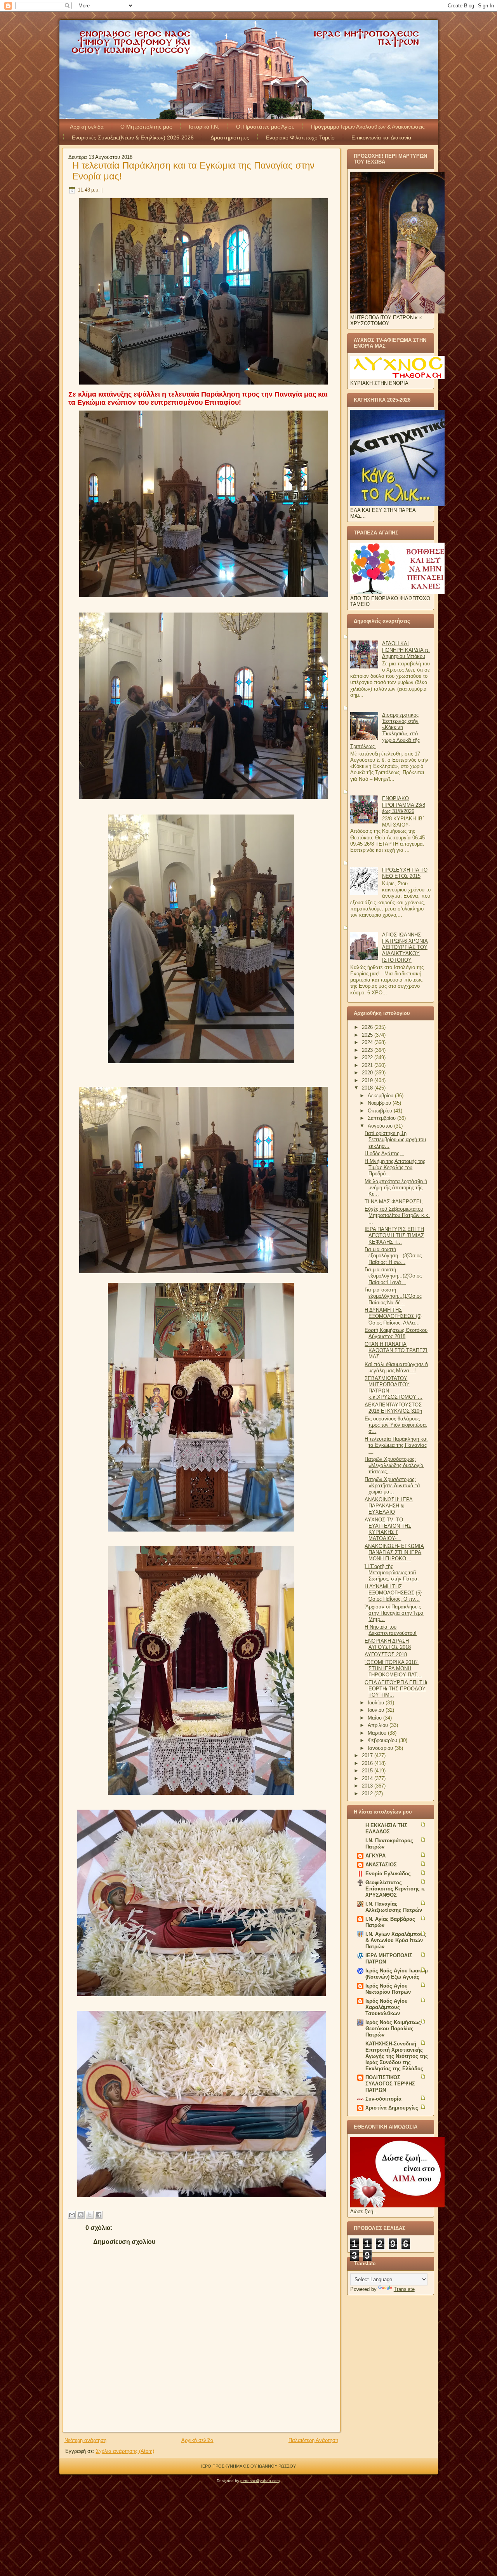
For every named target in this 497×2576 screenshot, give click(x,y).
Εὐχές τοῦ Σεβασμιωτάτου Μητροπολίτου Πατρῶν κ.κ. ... (397, 1215)
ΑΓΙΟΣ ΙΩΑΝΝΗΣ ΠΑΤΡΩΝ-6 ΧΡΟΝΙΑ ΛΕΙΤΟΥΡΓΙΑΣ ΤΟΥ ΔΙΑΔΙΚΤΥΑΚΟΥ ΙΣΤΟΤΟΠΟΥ (405, 947)
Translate (404, 2289)
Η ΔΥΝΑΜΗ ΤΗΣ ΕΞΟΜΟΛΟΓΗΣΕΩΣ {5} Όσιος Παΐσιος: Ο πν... (393, 1593)
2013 (368, 1786)
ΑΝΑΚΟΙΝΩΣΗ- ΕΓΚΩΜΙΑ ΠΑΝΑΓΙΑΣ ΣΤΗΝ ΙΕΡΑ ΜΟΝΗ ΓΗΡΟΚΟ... (394, 1553)
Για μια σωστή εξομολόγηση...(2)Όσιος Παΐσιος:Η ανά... (393, 1276)
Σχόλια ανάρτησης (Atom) (125, 2451)
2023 (368, 1050)
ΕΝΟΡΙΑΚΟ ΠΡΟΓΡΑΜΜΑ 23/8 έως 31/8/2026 (404, 805)
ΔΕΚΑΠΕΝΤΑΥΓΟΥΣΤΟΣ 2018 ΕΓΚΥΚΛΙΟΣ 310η (393, 1408)
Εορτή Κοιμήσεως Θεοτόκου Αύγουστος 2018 (396, 1333)
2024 (368, 1042)
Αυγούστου (381, 1126)
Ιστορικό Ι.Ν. (204, 127)
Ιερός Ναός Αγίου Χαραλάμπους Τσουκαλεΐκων (387, 2007)
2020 (368, 1073)
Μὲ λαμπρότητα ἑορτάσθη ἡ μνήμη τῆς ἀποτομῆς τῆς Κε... (396, 1188)
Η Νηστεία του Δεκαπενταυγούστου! (391, 1630)
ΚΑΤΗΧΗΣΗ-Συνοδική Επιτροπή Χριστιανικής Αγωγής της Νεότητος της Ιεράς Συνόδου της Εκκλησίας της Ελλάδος (397, 2056)
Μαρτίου (378, 1733)
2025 (368, 1035)
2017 (368, 1755)
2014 (368, 1778)
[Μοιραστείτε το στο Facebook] (99, 2215)
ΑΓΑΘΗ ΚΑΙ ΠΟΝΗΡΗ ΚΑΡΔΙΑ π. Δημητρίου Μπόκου (406, 650)
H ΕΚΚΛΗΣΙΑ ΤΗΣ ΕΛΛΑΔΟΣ (386, 1828)
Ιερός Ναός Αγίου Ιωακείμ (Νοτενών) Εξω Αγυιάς (397, 1974)
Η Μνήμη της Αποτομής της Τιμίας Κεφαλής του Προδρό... (395, 1168)
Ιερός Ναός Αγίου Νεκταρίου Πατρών (388, 1989)
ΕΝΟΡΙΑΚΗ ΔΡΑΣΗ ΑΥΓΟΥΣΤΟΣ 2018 (388, 1644)
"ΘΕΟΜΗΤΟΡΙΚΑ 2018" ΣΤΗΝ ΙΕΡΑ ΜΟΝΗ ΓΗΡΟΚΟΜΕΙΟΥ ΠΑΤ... (393, 1669)
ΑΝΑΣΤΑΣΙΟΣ (381, 1865)
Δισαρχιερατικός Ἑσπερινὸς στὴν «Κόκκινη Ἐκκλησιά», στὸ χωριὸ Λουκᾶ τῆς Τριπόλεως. (385, 731)
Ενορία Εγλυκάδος (388, 1874)
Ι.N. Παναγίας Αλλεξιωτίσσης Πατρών (394, 1907)
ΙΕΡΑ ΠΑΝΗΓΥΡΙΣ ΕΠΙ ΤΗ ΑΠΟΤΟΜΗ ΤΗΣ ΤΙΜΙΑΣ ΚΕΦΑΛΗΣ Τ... (394, 1236)
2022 (368, 1057)
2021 (368, 1065)
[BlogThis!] (81, 2215)
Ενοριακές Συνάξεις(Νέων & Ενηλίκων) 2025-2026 (133, 138)
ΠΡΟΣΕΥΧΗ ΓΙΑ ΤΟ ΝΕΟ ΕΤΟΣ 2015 (405, 873)
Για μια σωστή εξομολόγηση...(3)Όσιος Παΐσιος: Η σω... (393, 1256)
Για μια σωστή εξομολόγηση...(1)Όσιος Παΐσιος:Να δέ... (393, 1296)
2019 (368, 1080)
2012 (368, 1794)
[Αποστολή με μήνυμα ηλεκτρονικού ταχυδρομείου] (72, 2215)
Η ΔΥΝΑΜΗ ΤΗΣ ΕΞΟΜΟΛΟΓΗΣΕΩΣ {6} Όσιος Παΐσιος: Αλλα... (393, 1316)
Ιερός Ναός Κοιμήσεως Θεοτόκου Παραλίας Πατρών (393, 2029)
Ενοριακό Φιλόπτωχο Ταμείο (300, 138)
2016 (368, 1763)
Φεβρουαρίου (383, 1740)
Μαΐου (375, 1718)
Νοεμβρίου (380, 1103)
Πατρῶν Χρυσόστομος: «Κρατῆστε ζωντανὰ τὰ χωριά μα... (392, 1486)
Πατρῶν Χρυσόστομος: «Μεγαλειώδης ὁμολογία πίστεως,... (394, 1466)
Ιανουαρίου (381, 1748)
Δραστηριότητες (230, 138)
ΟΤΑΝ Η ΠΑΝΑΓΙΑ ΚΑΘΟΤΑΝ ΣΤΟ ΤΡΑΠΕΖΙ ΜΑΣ (396, 1351)
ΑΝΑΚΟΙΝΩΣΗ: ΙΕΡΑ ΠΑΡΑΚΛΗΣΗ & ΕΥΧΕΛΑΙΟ (389, 1506)
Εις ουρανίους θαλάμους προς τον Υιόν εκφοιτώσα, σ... (396, 1425)
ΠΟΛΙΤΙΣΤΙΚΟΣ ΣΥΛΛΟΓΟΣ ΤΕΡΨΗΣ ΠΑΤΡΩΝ (390, 2084)
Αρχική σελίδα (87, 127)
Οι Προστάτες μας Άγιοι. (265, 127)
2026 (368, 1027)
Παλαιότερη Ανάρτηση (313, 2440)
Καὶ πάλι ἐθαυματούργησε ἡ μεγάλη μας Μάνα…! (396, 1367)
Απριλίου (379, 1725)
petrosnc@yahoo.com (260, 2481)
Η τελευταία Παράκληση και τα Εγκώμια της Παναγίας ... (396, 1445)
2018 (368, 1088)
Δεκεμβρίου (381, 1096)
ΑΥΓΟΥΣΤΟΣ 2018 (386, 1654)
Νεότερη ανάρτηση (85, 2440)
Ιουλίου (377, 1703)
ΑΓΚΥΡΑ (375, 1856)
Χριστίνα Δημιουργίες (392, 2108)
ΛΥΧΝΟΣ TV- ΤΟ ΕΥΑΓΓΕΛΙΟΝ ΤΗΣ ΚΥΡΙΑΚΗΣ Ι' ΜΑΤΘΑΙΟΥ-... (388, 1529)
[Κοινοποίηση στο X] (90, 2215)
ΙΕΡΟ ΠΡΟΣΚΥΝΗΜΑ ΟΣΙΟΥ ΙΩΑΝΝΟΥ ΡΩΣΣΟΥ (248, 2466)
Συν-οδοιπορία (383, 2099)
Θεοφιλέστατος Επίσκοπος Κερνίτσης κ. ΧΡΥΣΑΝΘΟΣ (395, 1889)
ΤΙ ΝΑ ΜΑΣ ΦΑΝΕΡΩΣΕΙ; (394, 1202)
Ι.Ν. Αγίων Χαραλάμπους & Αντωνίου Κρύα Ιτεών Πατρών (396, 1940)
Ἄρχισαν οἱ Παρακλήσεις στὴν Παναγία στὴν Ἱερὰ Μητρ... (394, 1613)
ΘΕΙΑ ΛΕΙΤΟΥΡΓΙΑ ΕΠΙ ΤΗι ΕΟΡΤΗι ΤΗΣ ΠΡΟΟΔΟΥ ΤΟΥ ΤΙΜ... (396, 1689)
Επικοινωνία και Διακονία (381, 138)
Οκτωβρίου (381, 1111)
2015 (368, 1771)
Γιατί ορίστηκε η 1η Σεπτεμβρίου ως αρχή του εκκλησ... (395, 1140)
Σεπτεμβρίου (382, 1118)
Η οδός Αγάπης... (384, 1153)
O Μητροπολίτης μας (146, 127)
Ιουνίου (377, 1710)
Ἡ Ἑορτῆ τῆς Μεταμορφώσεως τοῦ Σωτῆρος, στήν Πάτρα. (392, 1573)
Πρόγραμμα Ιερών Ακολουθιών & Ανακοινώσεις (368, 127)
